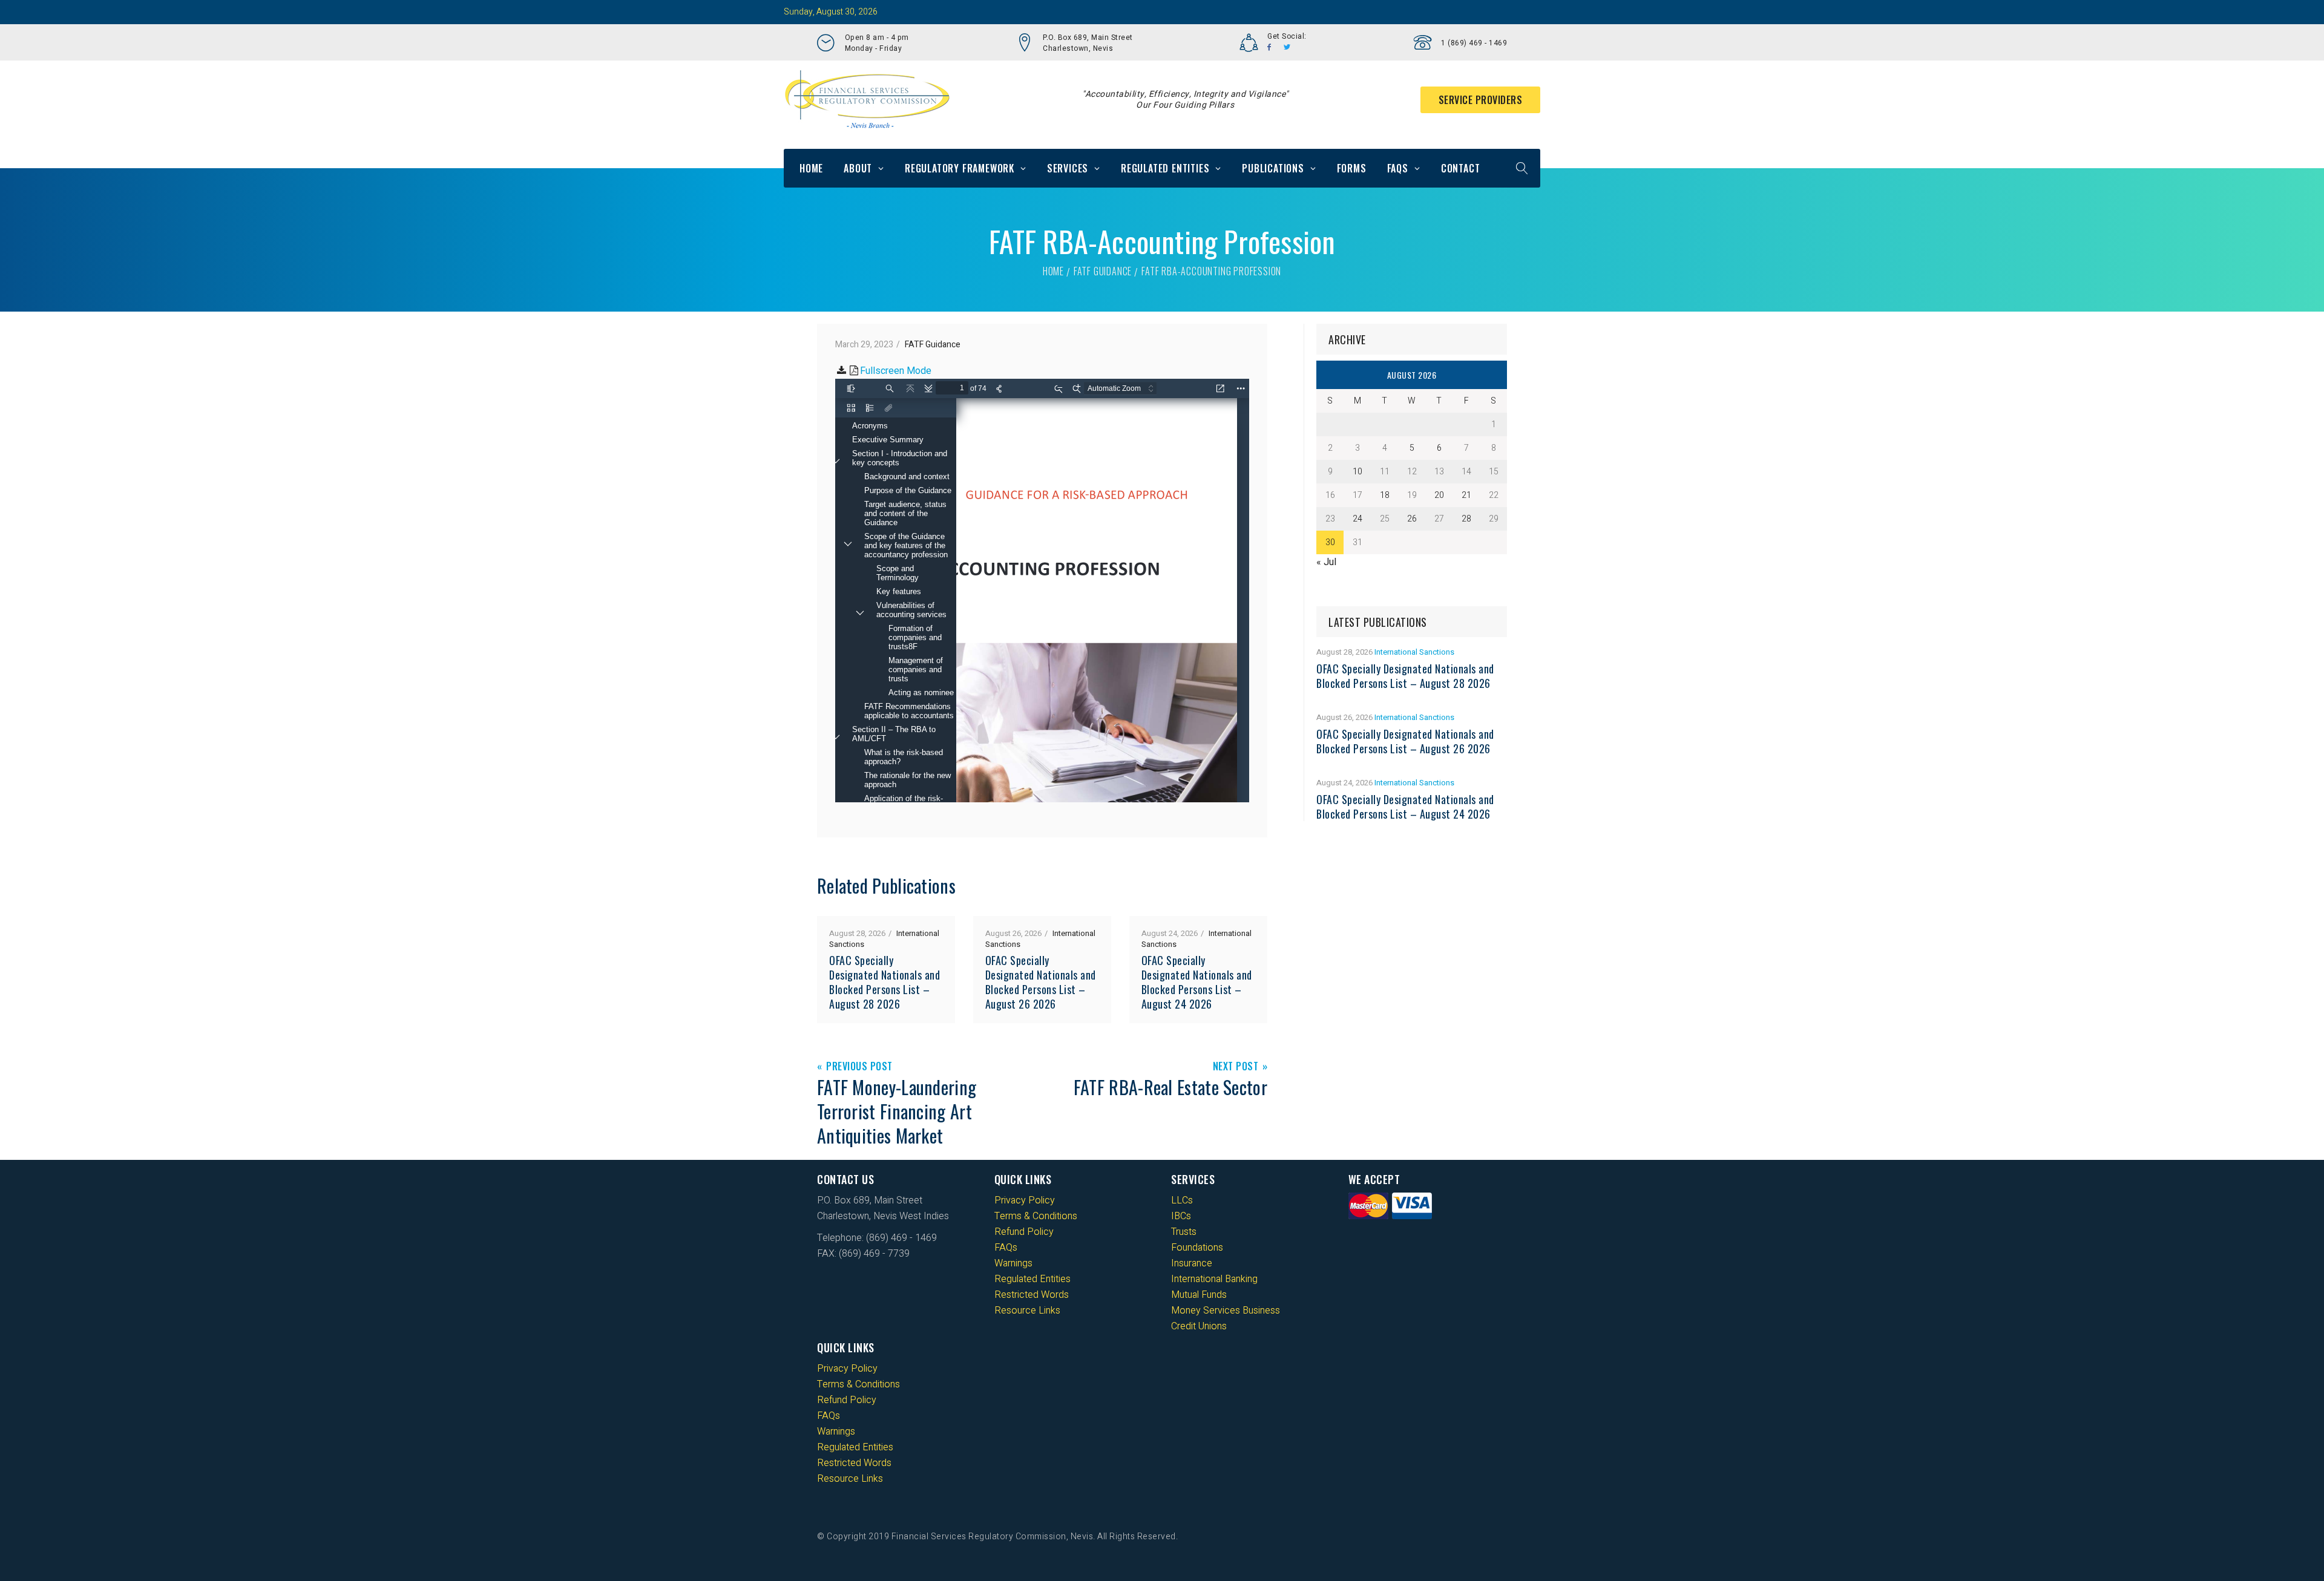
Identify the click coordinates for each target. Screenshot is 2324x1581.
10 (1357, 472)
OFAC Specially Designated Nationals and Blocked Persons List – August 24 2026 (1197, 982)
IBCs (1181, 1216)
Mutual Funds (1199, 1295)
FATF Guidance (1103, 271)
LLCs (1182, 1200)
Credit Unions (1199, 1326)
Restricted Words (1032, 1295)
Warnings (1013, 1263)
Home (811, 168)
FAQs (1398, 168)
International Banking (1214, 1279)
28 (1466, 519)
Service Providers (1481, 100)
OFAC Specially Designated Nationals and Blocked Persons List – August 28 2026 (885, 982)
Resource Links (1027, 1311)
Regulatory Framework (960, 168)
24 (1357, 519)
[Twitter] (1287, 47)
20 (1439, 495)
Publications (1273, 168)
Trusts (1184, 1232)
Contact (1461, 168)
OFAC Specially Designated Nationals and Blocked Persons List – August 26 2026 (1041, 982)
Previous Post (859, 1067)
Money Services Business (1226, 1311)
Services (1068, 168)
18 (1385, 495)
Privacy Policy (1025, 1200)
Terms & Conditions (1036, 1216)
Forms (1352, 168)
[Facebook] (1269, 47)
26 (1412, 519)
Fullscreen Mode (896, 371)
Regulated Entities (1165, 168)
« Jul (1326, 562)
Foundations (1197, 1248)
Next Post (1236, 1067)
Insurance (1192, 1263)
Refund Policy (1024, 1232)
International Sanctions (1414, 652)
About (858, 168)
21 (1466, 495)
